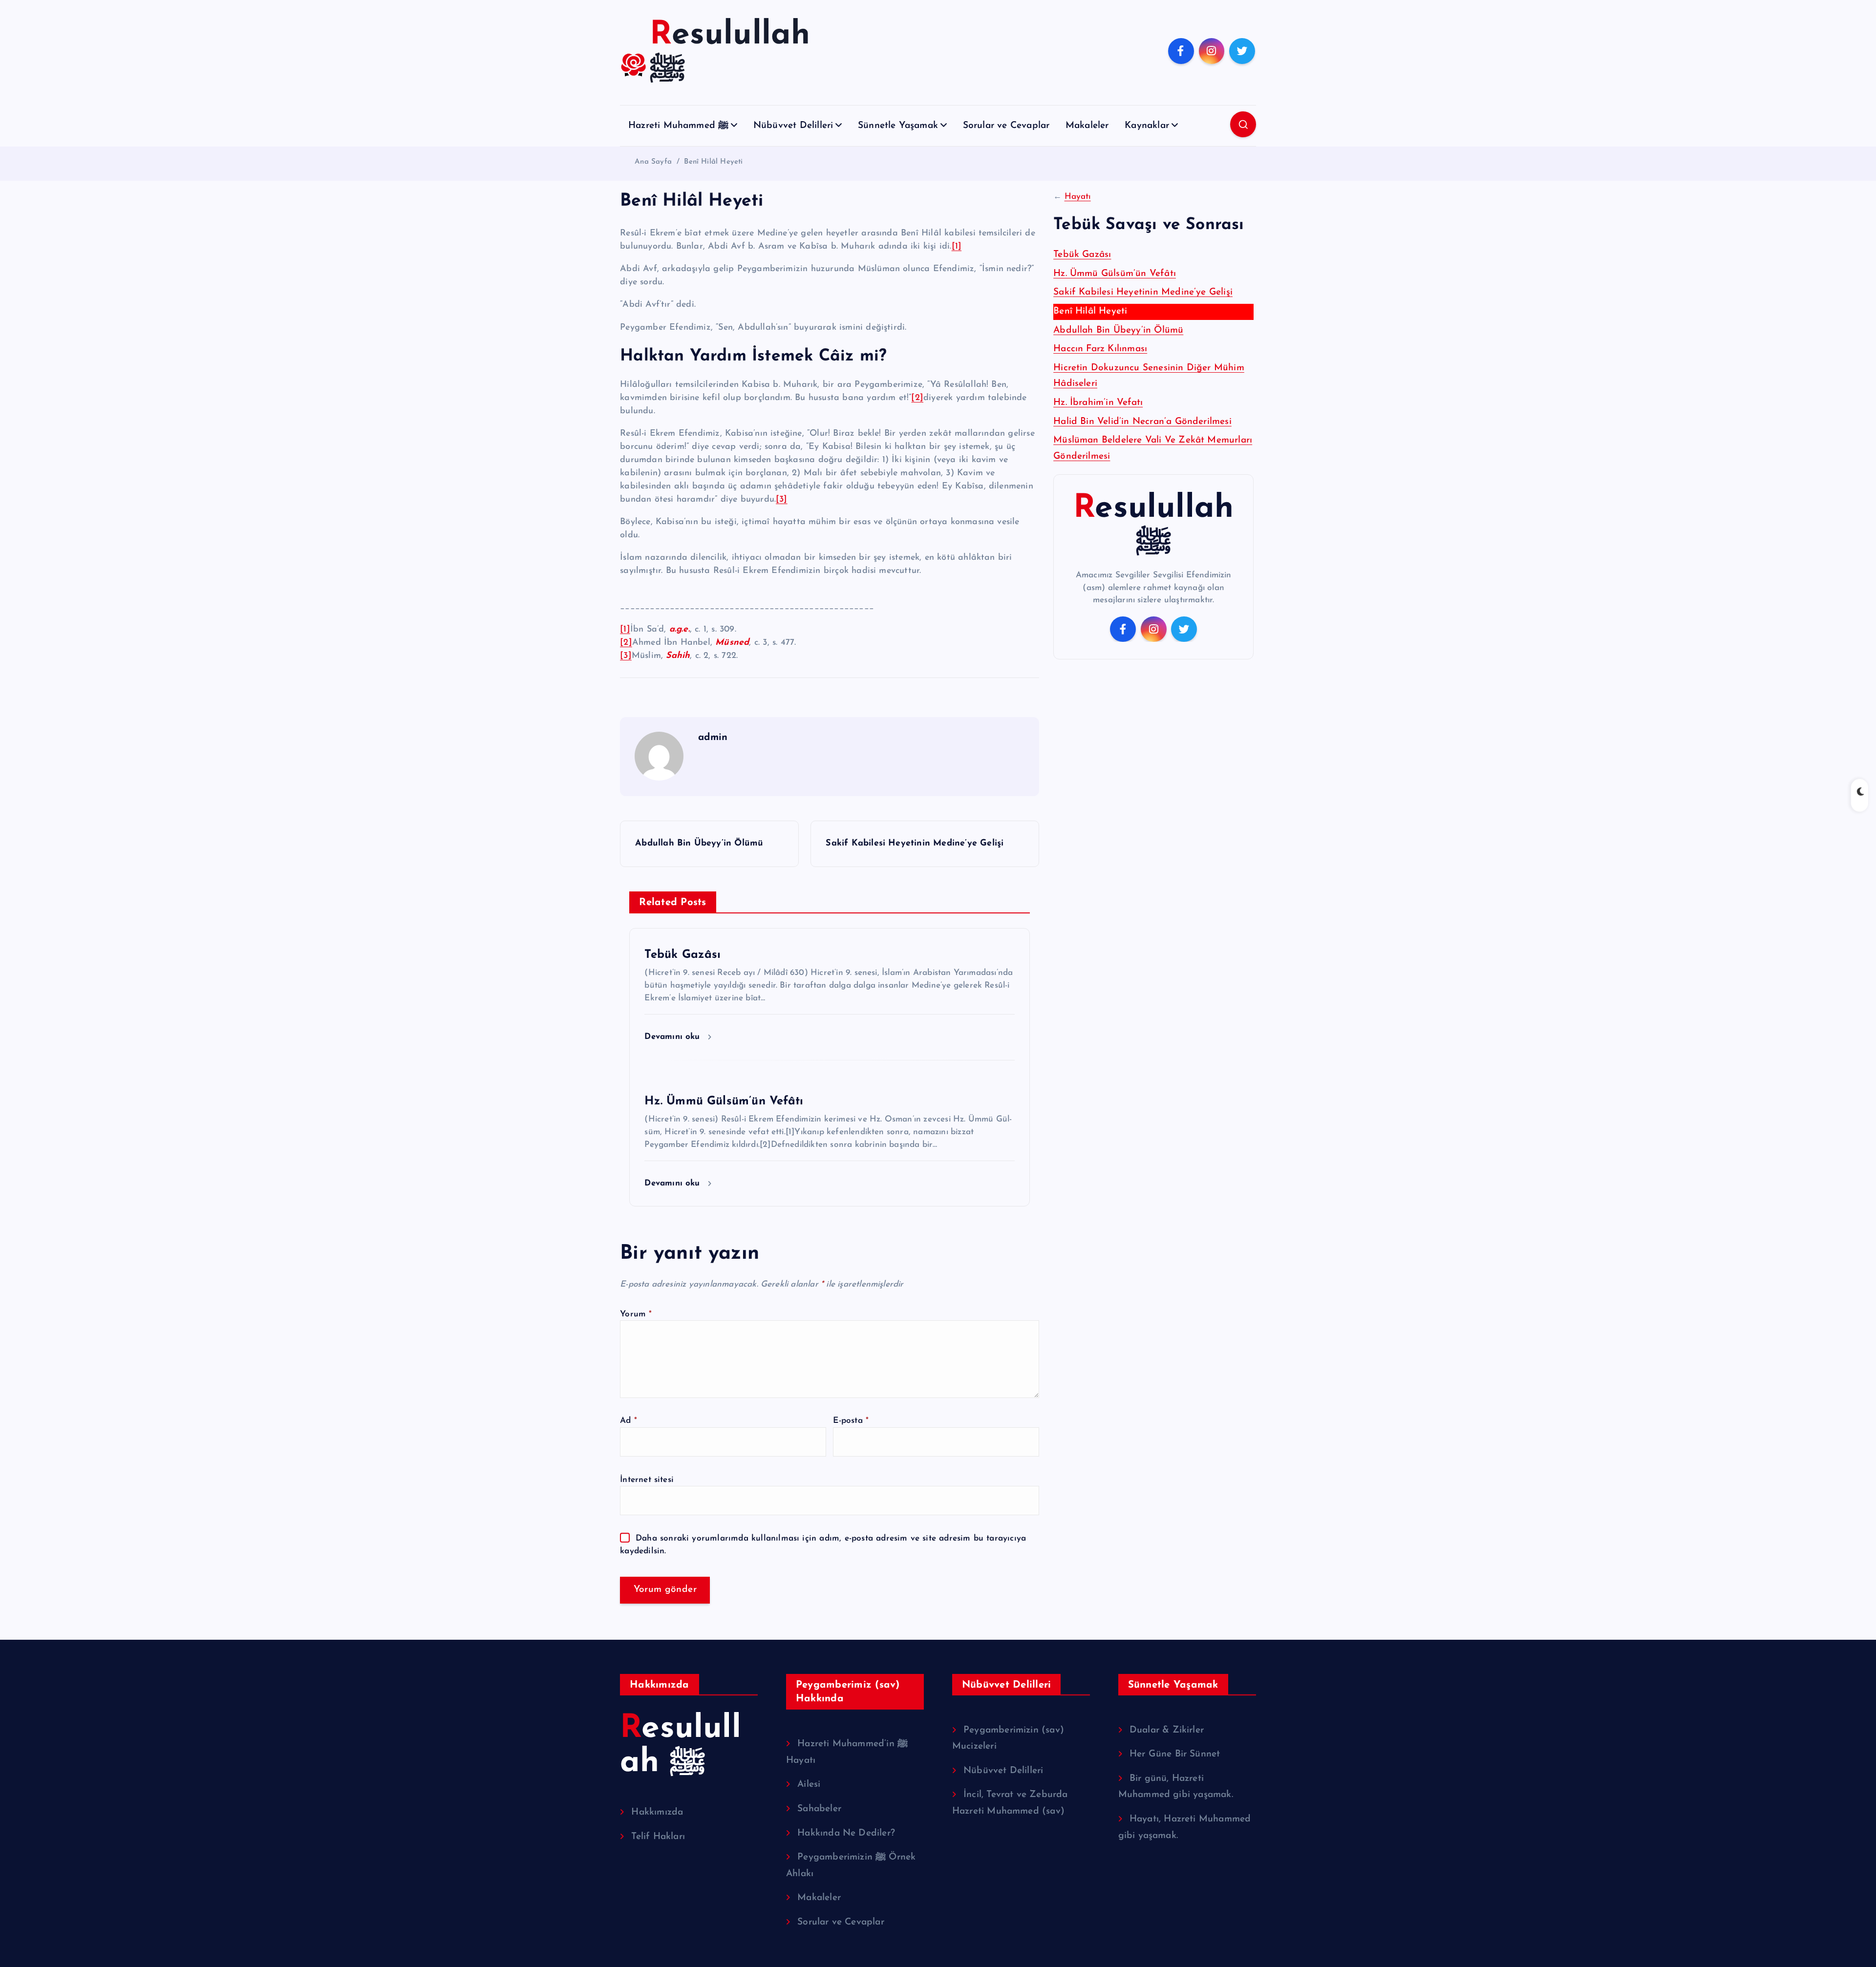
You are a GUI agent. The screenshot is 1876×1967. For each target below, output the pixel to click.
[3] (782, 500)
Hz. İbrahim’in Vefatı (1098, 403)
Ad (629, 1421)
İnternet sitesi (647, 1479)
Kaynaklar (1147, 126)
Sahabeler (819, 1809)
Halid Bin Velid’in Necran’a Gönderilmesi (1142, 422)
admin (713, 738)
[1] (957, 247)
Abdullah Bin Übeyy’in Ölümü (1118, 330)
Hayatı (1078, 197)
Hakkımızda (657, 1812)
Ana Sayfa (653, 162)
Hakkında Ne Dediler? (846, 1833)
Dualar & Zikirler (1167, 1730)
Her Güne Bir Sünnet (1175, 1754)
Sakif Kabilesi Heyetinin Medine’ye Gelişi (1143, 292)
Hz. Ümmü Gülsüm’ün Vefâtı (1115, 274)
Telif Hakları (658, 1837)
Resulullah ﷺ (1153, 526)
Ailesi (809, 1785)
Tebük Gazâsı (1082, 255)
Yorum (636, 1314)
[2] (917, 398)
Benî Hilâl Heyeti (713, 162)
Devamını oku (674, 1037)
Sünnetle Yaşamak (898, 126)
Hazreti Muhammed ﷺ (678, 126)
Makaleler (1087, 126)
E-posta (851, 1421)
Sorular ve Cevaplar (1006, 126)
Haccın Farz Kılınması (1100, 349)
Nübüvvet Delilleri (793, 126)
